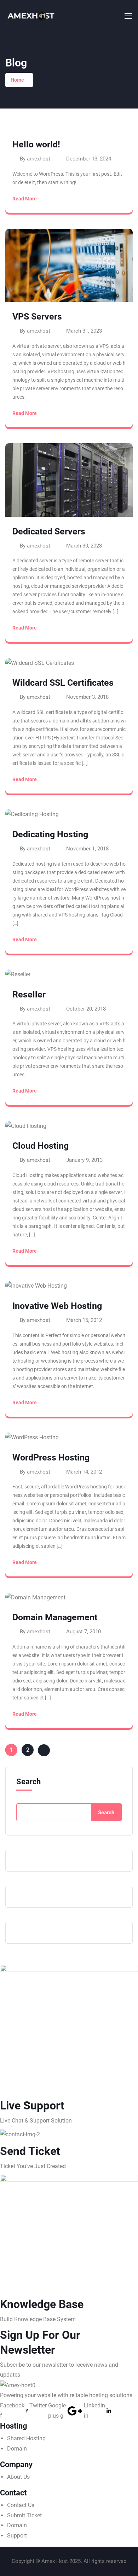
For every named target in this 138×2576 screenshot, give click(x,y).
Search (28, 1782)
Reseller (29, 994)
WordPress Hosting (51, 1457)
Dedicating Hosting (50, 834)
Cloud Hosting (41, 1146)
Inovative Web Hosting (57, 1306)
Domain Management (55, 1617)
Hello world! (36, 144)
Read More (25, 199)
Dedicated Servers (49, 531)
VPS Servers (37, 317)
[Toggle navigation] (127, 16)
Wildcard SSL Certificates (63, 683)
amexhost (39, 159)
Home (17, 80)
